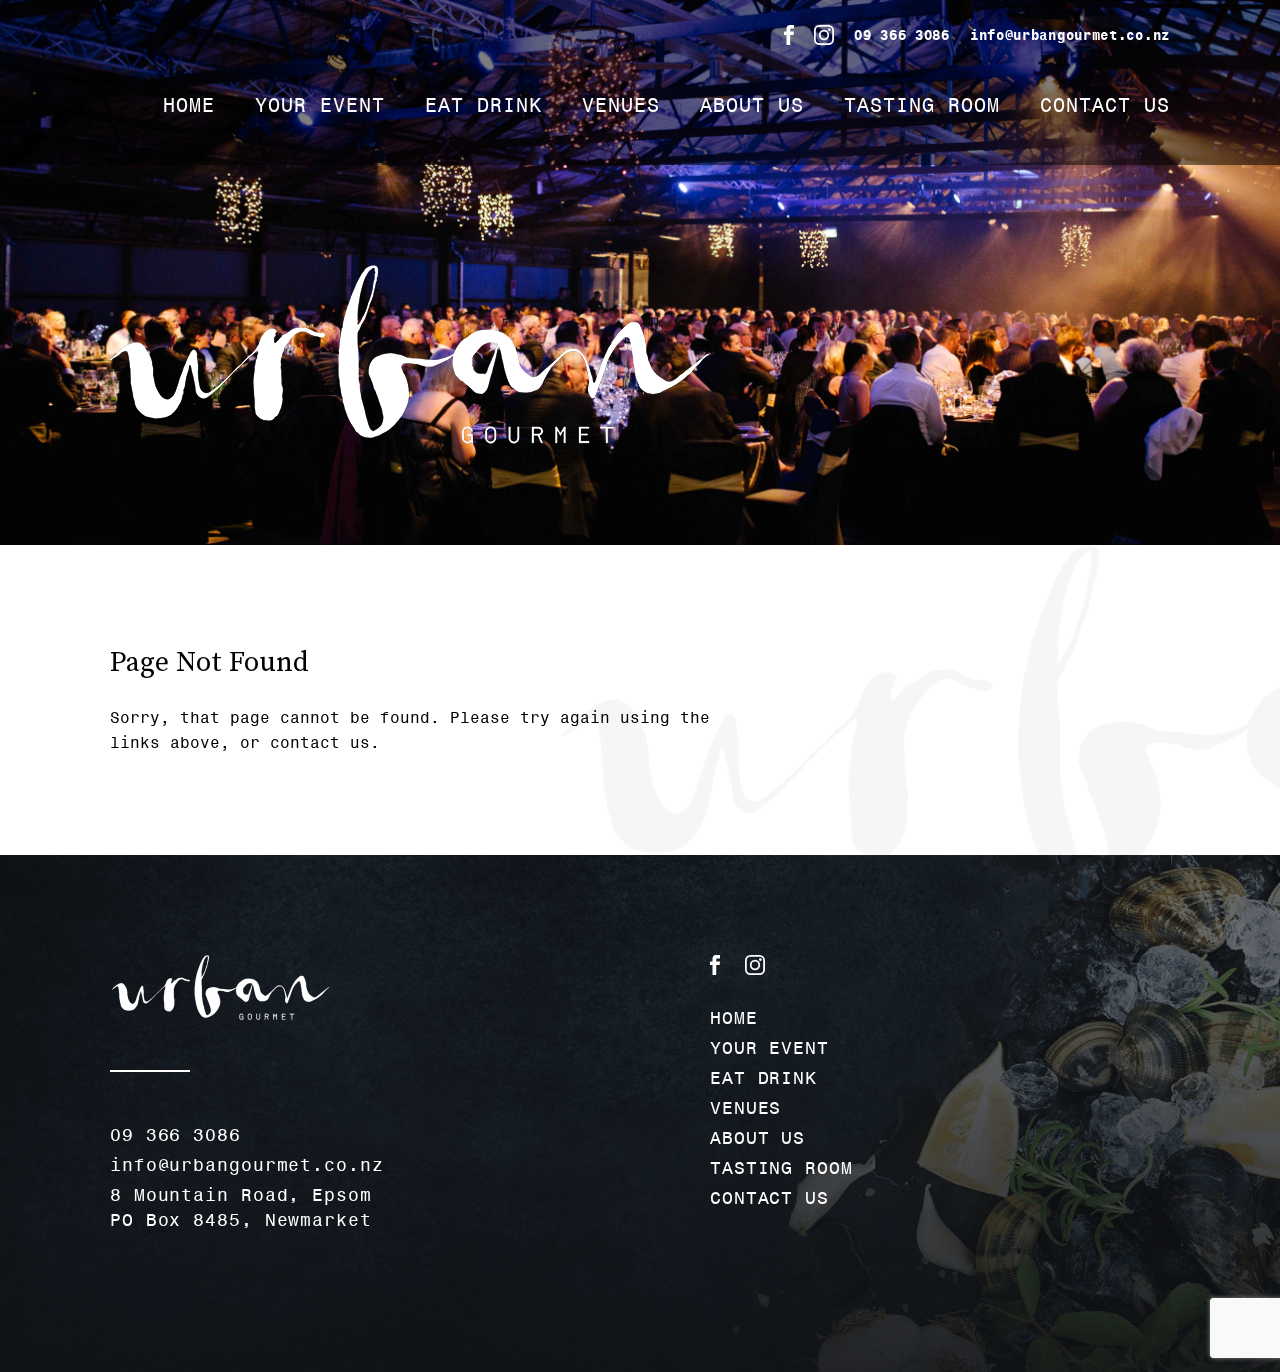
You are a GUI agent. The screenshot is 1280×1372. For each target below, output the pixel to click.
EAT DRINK (483, 105)
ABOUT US (752, 105)
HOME (189, 105)
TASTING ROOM (922, 105)
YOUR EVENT (320, 105)
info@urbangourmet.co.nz (1070, 35)
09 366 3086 (902, 35)
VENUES (621, 105)
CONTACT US (1105, 105)
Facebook (789, 35)
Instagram (824, 35)
